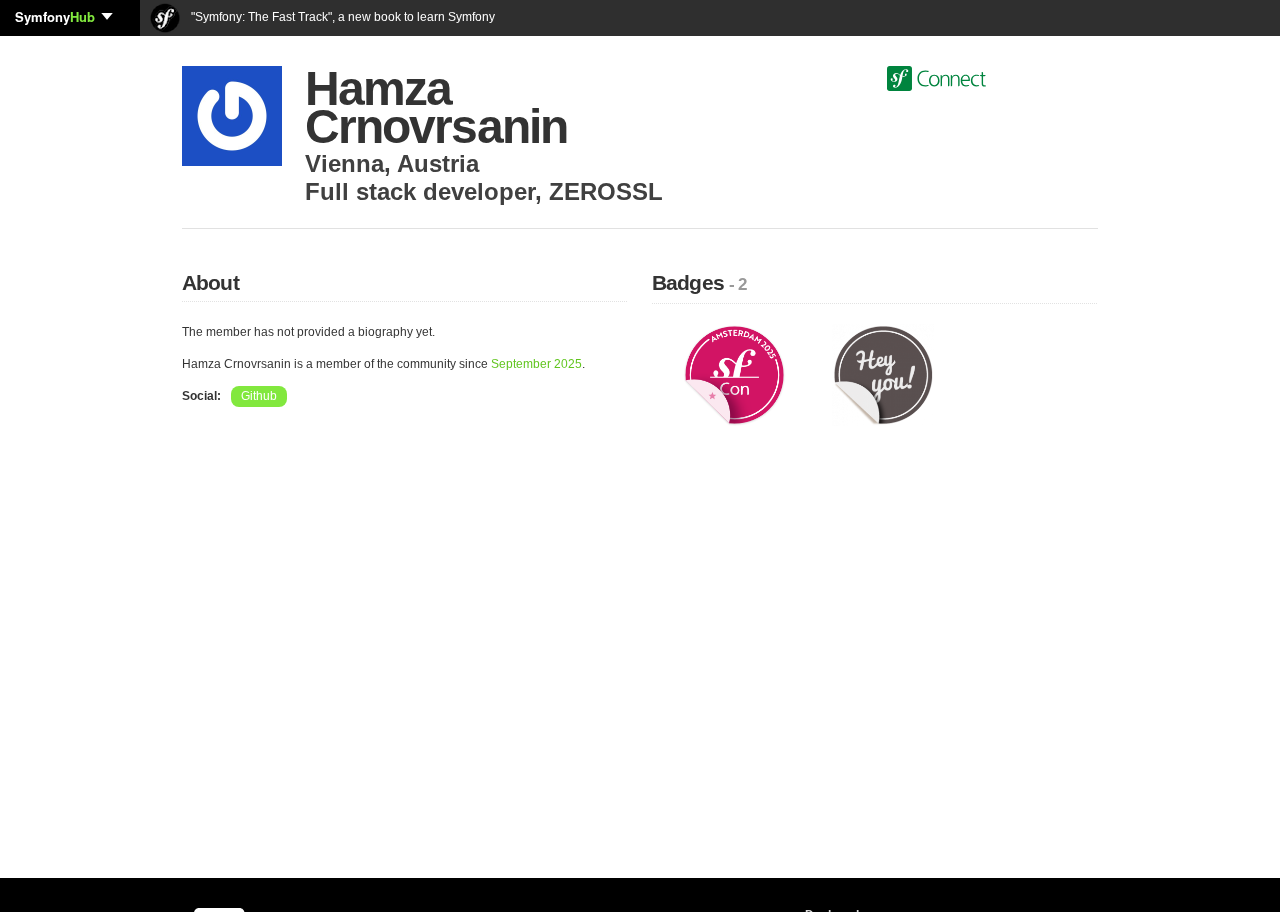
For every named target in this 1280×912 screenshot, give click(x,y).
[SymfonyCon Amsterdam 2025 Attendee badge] (734, 374)
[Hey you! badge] (883, 374)
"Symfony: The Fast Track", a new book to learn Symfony (341, 17)
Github (259, 396)
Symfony (55, 16)
